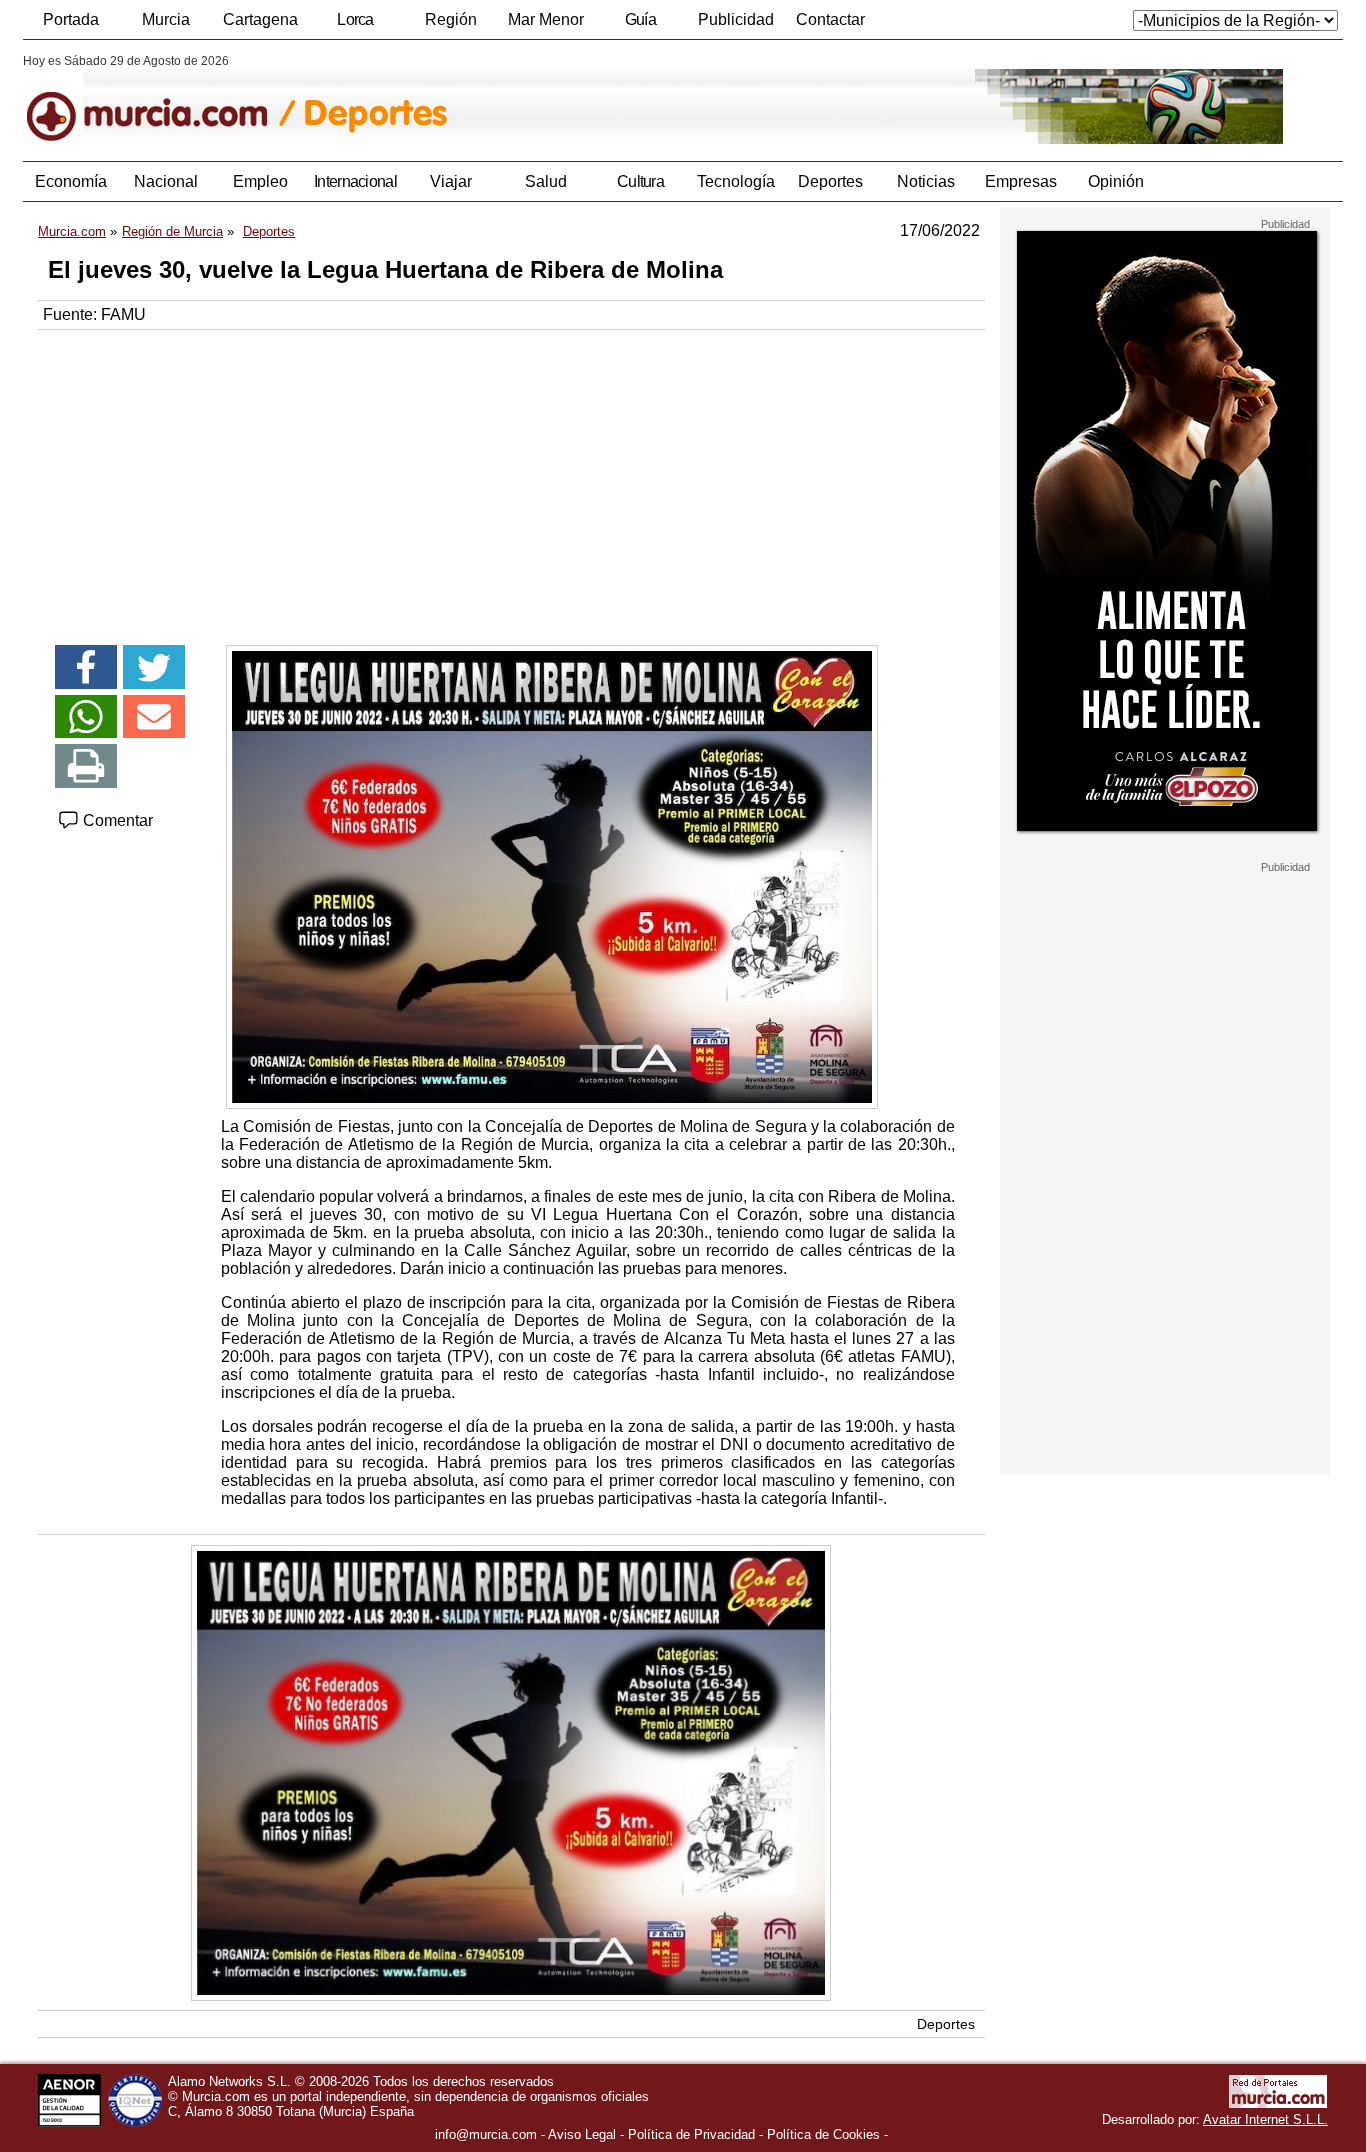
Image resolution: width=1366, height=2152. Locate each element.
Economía (71, 181)
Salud (546, 181)
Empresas (1021, 181)
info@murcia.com (486, 2134)
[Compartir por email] (154, 717)
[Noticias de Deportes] (510, 99)
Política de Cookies (823, 2134)
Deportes (830, 181)
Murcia (166, 19)
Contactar (830, 19)
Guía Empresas (640, 25)
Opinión (1116, 181)
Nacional (166, 181)
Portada (71, 19)
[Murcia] (160, 99)
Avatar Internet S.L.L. (1265, 2119)
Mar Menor (546, 19)
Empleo (260, 181)
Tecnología (736, 181)
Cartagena (260, 19)
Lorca (355, 19)
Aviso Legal (582, 2134)
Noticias (926, 181)
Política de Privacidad (691, 2134)
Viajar (451, 181)
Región (451, 19)
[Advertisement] (511, 480)
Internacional (355, 181)
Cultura (640, 181)
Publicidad (736, 19)
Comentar (116, 820)
